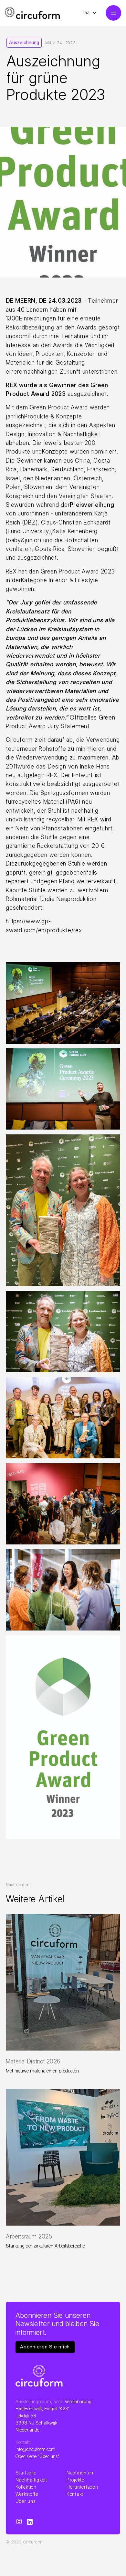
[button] (93, 13)
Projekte (75, 2480)
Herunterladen (82, 2487)
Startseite (26, 2473)
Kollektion (26, 2487)
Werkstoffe (27, 2494)
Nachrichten (80, 2473)
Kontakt (75, 2494)
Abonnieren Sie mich (45, 2347)
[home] (32, 13)
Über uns (26, 2501)
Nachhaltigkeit (32, 2480)
